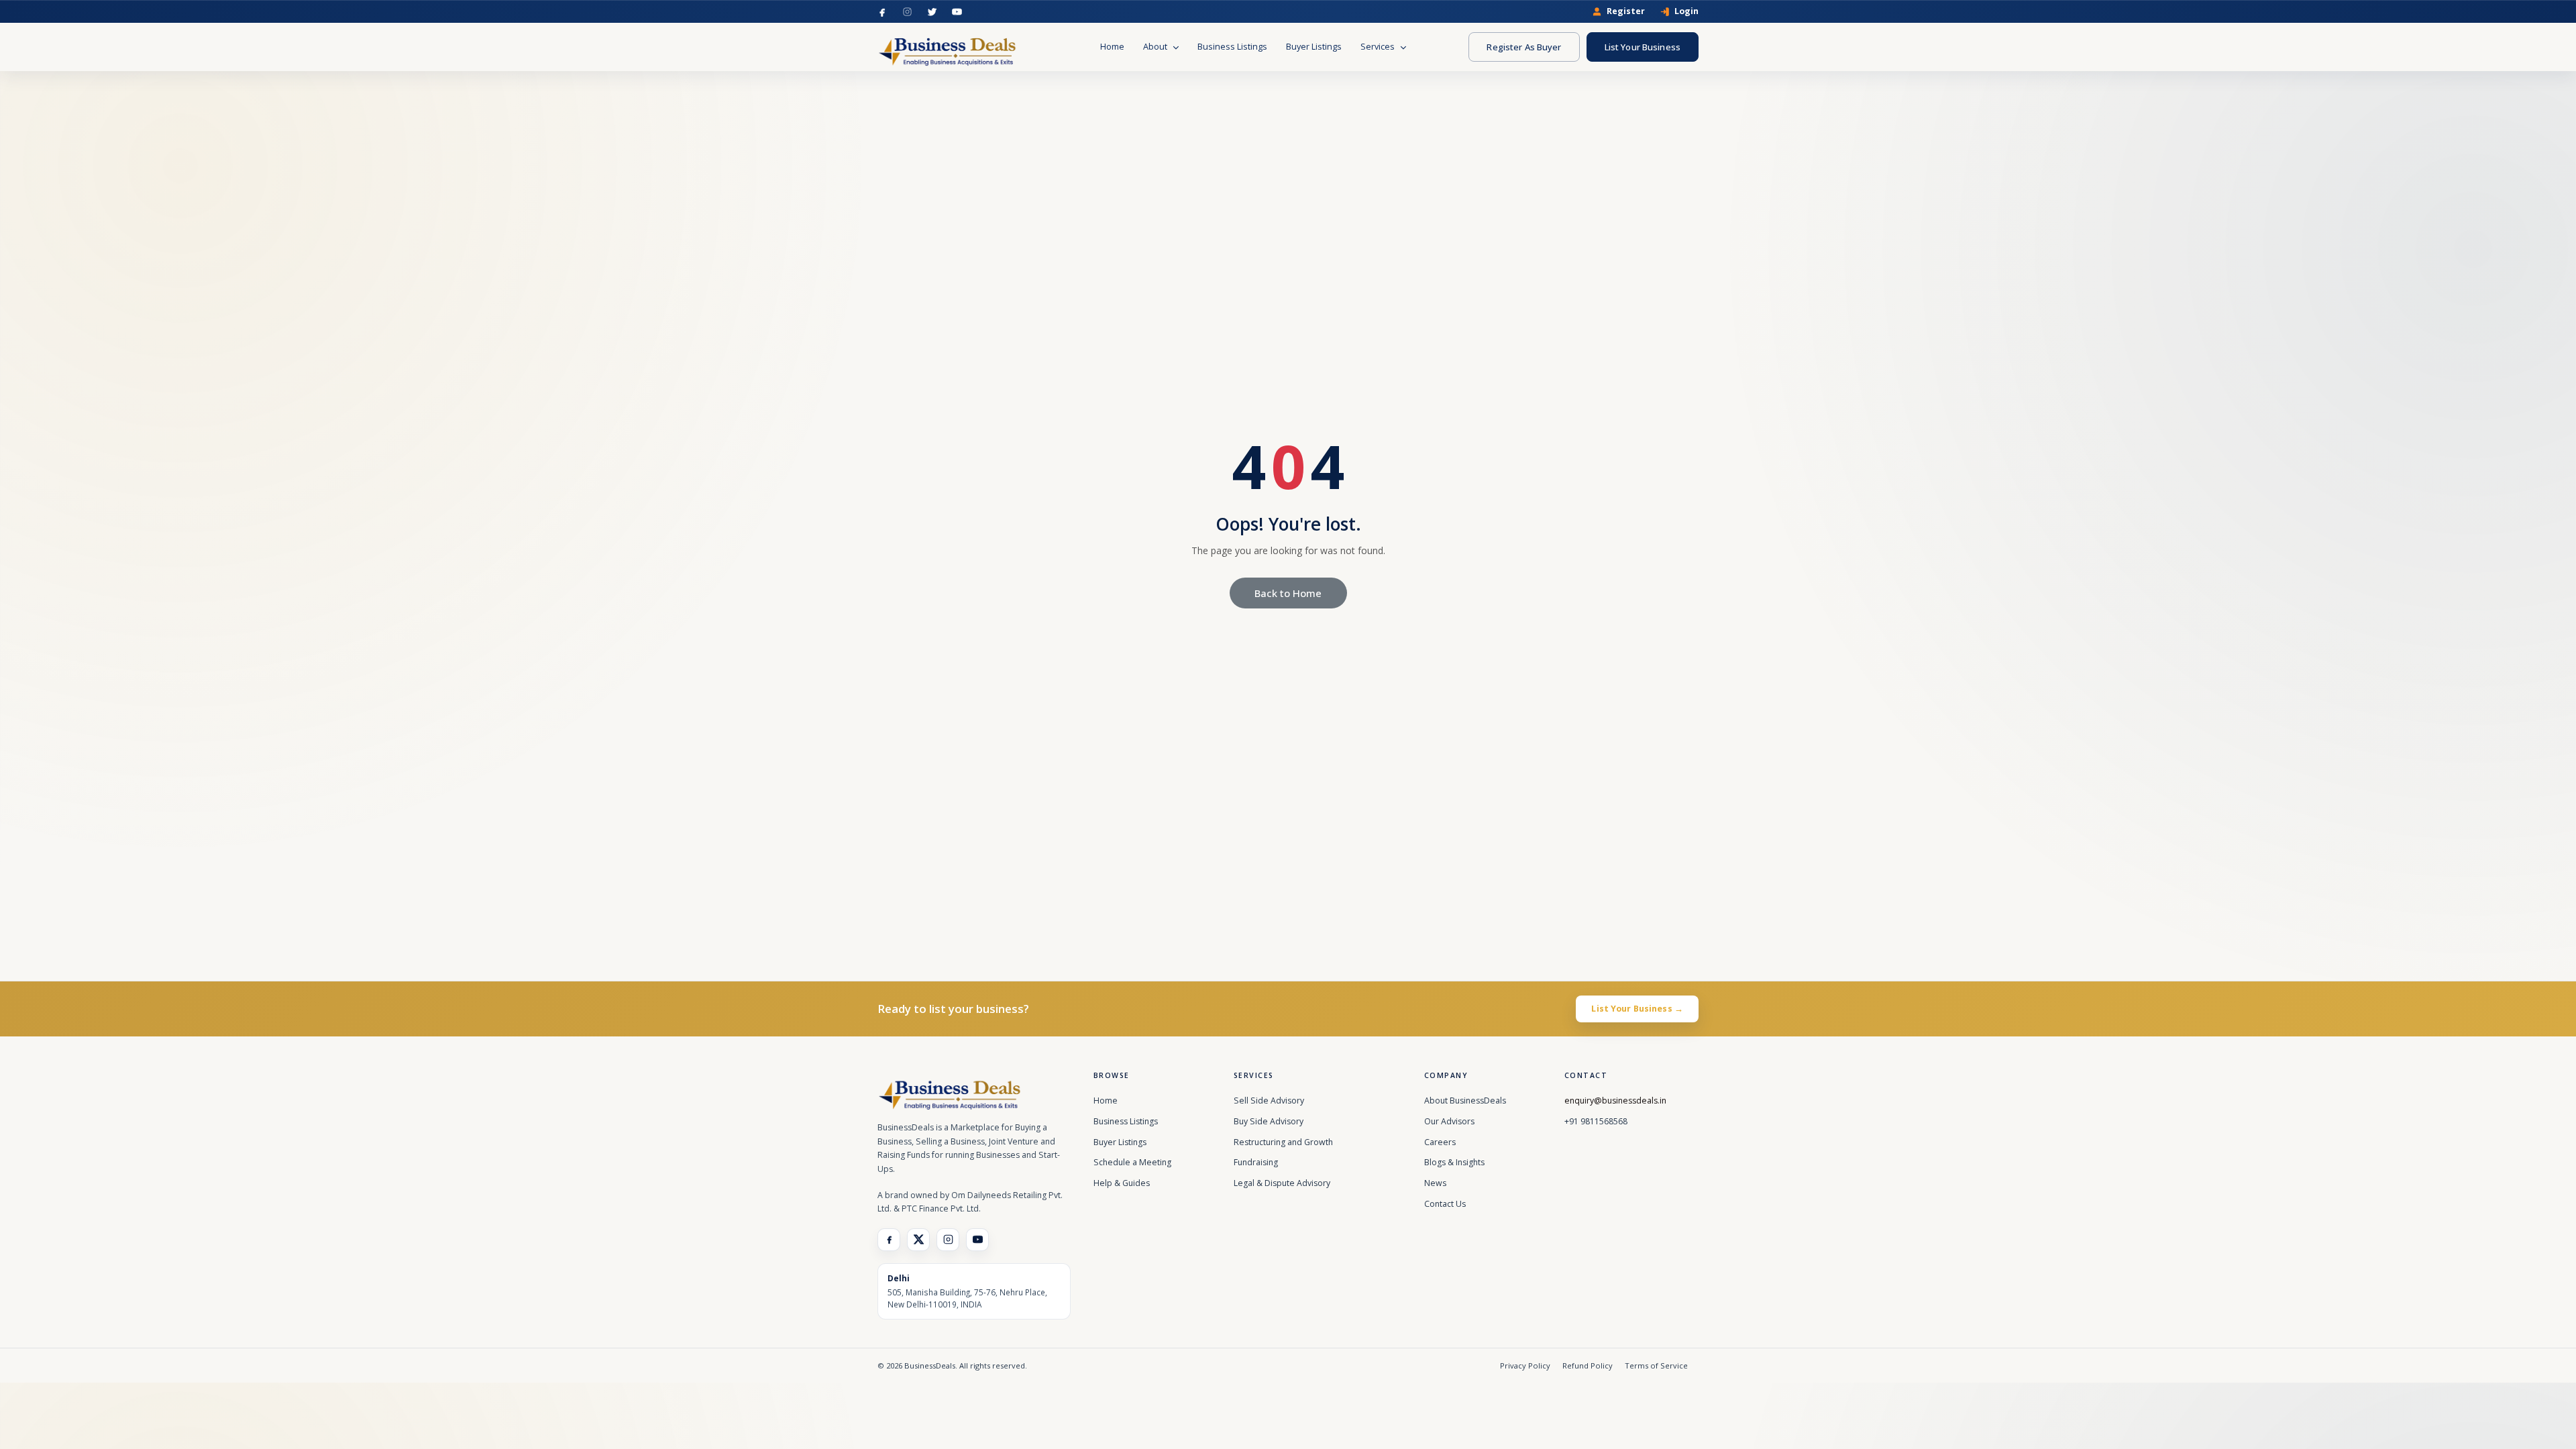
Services (1379, 47)
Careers (1440, 1142)
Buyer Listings (1314, 47)
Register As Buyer (1524, 47)
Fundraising (1256, 1162)
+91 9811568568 (1596, 1121)
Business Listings (1232, 47)
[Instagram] (907, 12)
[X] (918, 1240)
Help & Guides (1122, 1183)
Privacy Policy (1525, 1365)
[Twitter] (932, 12)
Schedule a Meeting (1132, 1162)
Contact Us (1445, 1204)
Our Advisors (1449, 1121)
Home (1112, 47)
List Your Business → (1637, 1009)
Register (1626, 12)
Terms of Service (1656, 1365)
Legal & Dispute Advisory (1282, 1183)
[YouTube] (957, 12)
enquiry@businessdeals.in (1615, 1101)
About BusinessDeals (1465, 1101)
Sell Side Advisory (1269, 1101)
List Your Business (1643, 47)
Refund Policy (1588, 1365)
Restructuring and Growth (1283, 1142)
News (1435, 1183)
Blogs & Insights (1454, 1162)
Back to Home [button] (1288, 593)
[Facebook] (882, 12)
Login (1686, 12)
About (1156, 47)
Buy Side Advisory (1269, 1121)
